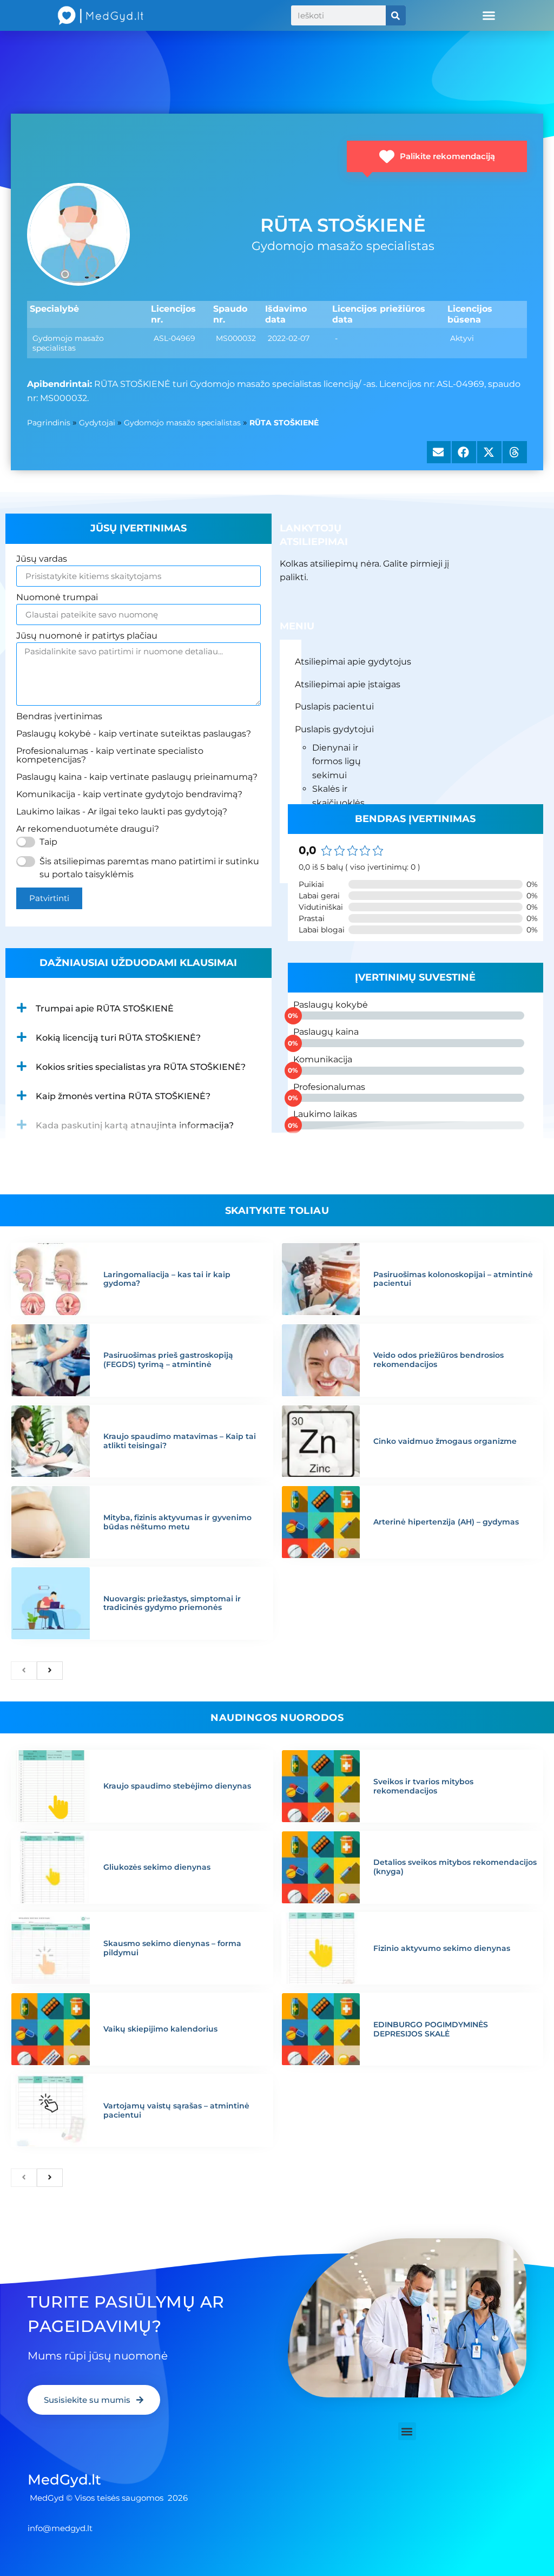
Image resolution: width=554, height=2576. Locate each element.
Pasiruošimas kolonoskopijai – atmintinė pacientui (453, 1279)
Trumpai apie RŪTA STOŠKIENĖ (105, 1008)
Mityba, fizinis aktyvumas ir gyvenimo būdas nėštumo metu (177, 1522)
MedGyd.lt (64, 2480)
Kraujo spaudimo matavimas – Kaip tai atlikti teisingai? (180, 1441)
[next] (50, 1671)
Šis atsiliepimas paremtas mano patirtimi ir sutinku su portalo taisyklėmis (149, 868)
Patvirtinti (49, 898)
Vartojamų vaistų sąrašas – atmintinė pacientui (176, 2110)
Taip (48, 842)
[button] (489, 16)
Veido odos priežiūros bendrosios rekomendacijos (438, 1360)
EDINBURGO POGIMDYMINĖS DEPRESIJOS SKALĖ (431, 2029)
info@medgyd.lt (60, 2528)
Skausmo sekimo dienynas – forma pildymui (172, 1948)
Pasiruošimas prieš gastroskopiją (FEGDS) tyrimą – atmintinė (168, 1360)
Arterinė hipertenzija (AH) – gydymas (446, 1522)
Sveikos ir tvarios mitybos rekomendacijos (423, 1786)
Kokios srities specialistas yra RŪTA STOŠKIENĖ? (141, 1067)
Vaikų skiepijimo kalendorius (160, 2029)
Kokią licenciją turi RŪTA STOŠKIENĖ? (118, 1038)
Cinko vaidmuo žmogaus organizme (445, 1441)
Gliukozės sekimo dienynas (157, 1867)
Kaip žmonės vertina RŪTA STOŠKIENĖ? (123, 1096)
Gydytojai (97, 423)
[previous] (24, 1671)
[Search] (396, 15)
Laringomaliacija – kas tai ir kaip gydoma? (167, 1279)
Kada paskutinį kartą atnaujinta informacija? (135, 1125)
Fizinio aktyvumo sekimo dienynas (442, 1948)
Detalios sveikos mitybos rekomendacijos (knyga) (455, 1867)
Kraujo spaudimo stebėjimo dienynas (177, 1786)
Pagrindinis (49, 423)
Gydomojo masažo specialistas (182, 423)
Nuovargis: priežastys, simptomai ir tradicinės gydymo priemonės (172, 1603)
